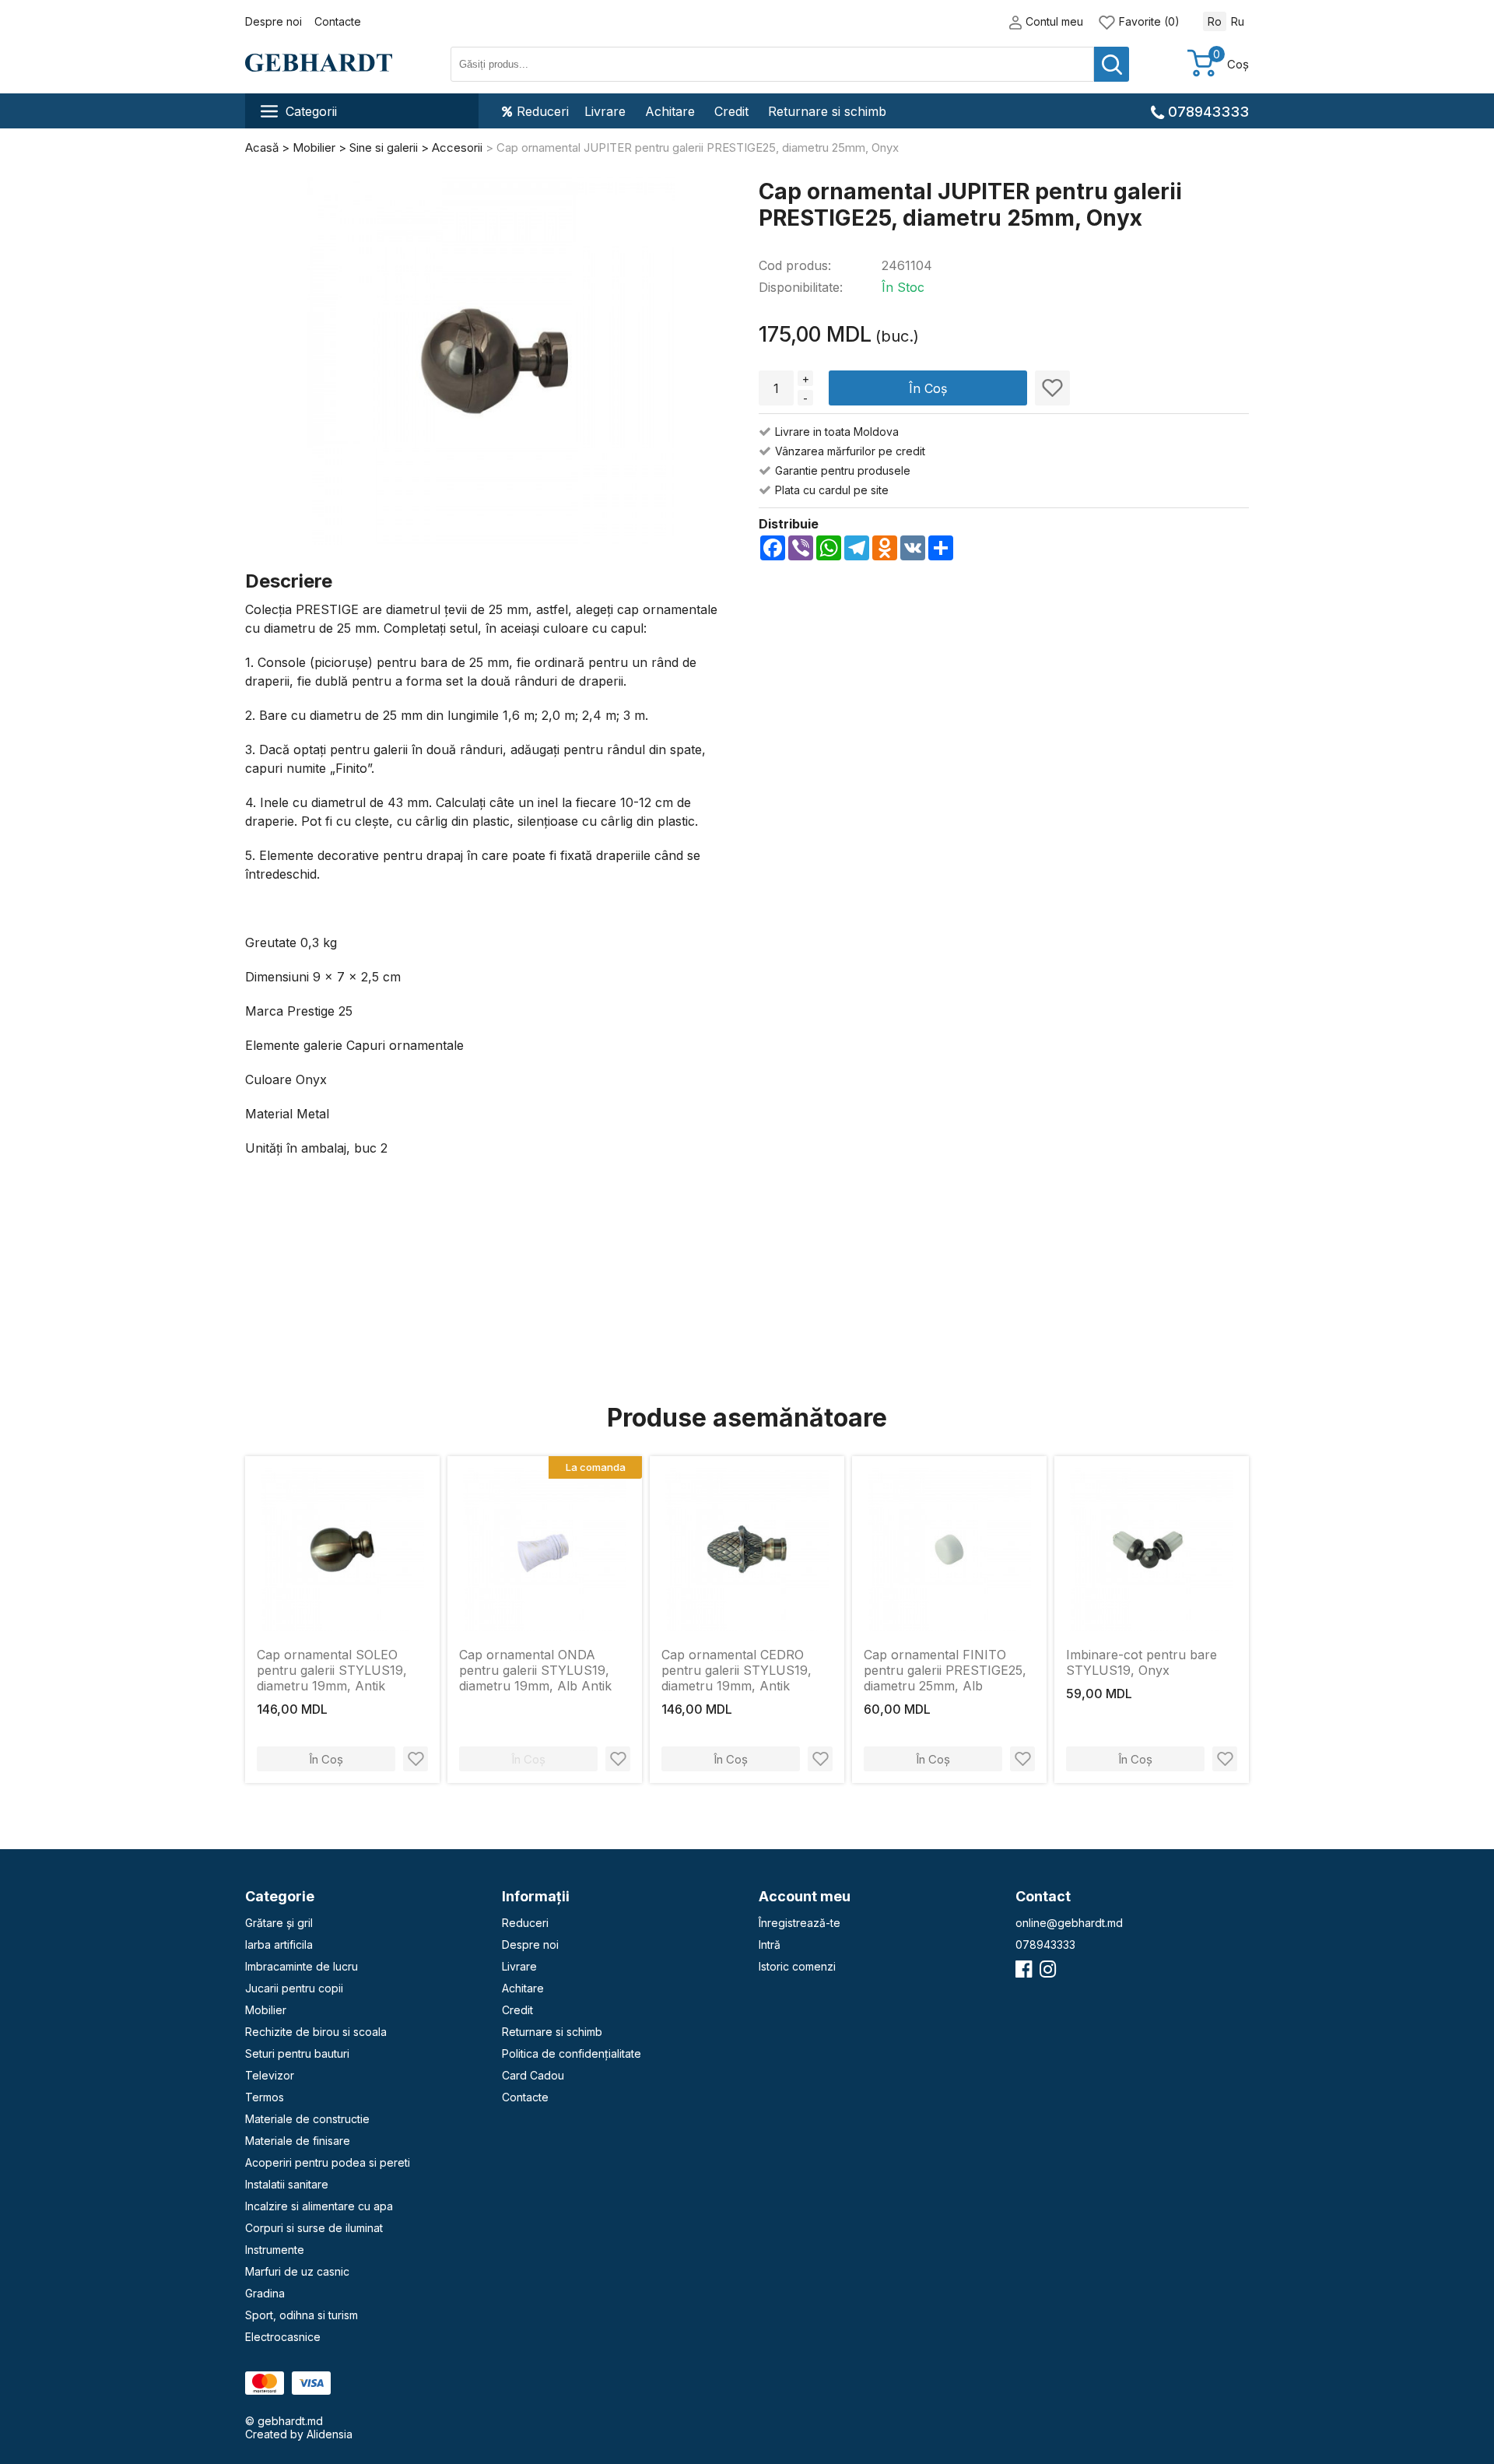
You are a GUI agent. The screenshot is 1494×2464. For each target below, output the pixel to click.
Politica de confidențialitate (572, 2053)
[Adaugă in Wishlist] (1052, 388)
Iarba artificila (279, 1945)
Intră (770, 1945)
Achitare (670, 111)
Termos (265, 2097)
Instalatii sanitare (287, 2184)
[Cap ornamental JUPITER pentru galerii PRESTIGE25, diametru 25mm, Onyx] (491, 362)
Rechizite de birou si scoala (316, 2032)
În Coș (928, 388)
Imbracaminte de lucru (302, 1966)
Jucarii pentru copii (294, 1988)
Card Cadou (533, 2075)
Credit (731, 111)
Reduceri (543, 111)
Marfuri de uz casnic (297, 2271)
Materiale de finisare (298, 2141)
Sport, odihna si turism (302, 2315)
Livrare (605, 111)
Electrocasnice (283, 2337)
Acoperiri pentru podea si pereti (328, 2162)
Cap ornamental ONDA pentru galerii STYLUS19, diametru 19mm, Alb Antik (535, 1670)
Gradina (265, 2293)
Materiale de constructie (307, 2119)
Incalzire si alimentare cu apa (319, 2206)
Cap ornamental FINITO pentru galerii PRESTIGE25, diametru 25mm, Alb (945, 1670)
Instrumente (275, 2250)
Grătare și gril (279, 1923)
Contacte (338, 21)
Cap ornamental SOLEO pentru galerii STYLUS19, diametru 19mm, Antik (332, 1670)
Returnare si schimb (827, 111)
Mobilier (266, 2010)
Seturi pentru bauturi (297, 2053)
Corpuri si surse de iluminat (314, 2228)
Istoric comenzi (797, 1966)
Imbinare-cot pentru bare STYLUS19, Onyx (1142, 1662)
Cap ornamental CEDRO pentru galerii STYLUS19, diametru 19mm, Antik (736, 1670)
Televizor (270, 2075)
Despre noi (274, 21)
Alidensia (330, 2434)
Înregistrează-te (800, 1923)
